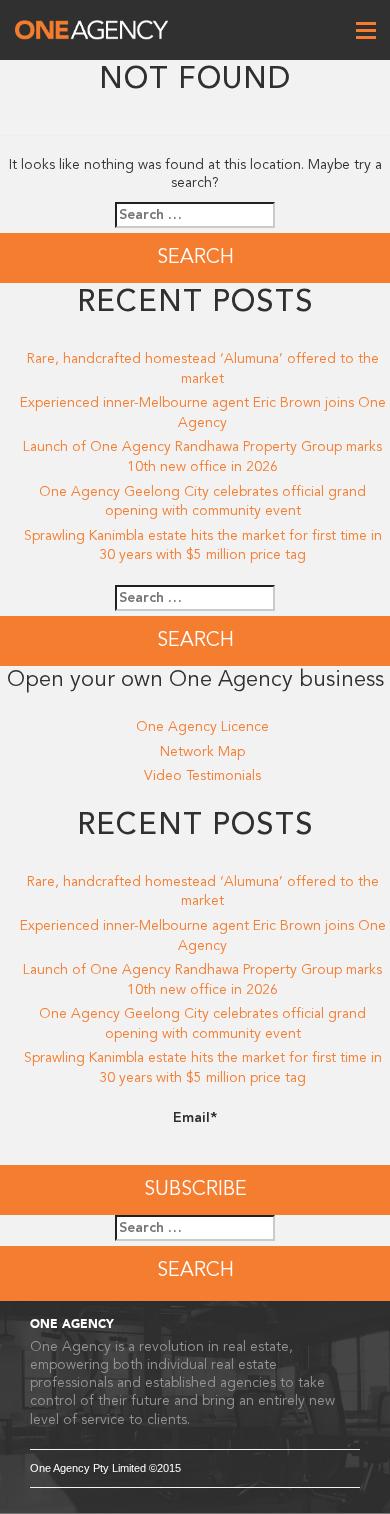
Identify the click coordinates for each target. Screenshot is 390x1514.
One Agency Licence (202, 726)
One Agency (91, 30)
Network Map (202, 751)
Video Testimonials (202, 775)
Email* (195, 1117)
